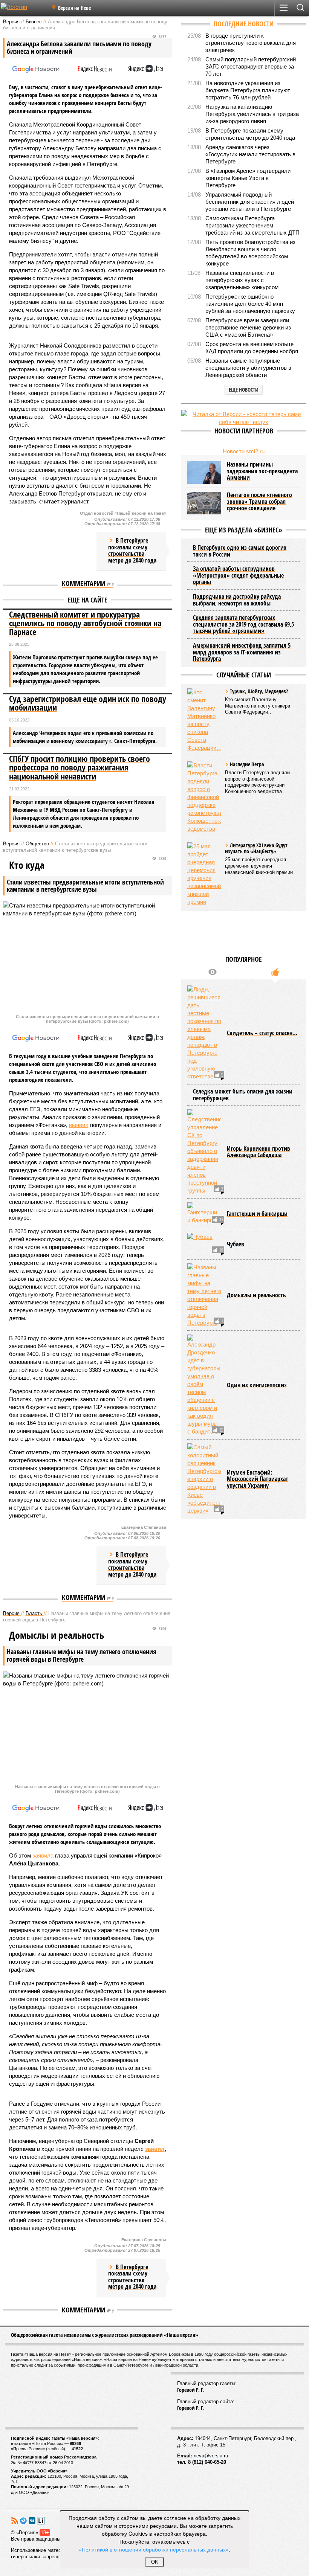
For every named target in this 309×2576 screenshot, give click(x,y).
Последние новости (244, 24)
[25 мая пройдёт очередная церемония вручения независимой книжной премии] (204, 874)
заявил (155, 2149)
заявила (43, 1855)
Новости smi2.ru (244, 451)
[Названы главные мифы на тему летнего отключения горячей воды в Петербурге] (204, 1295)
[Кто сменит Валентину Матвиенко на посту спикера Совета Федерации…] (204, 720)
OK (155, 2562)
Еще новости (244, 390)
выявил (79, 1125)
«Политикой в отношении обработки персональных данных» (154, 2549)
